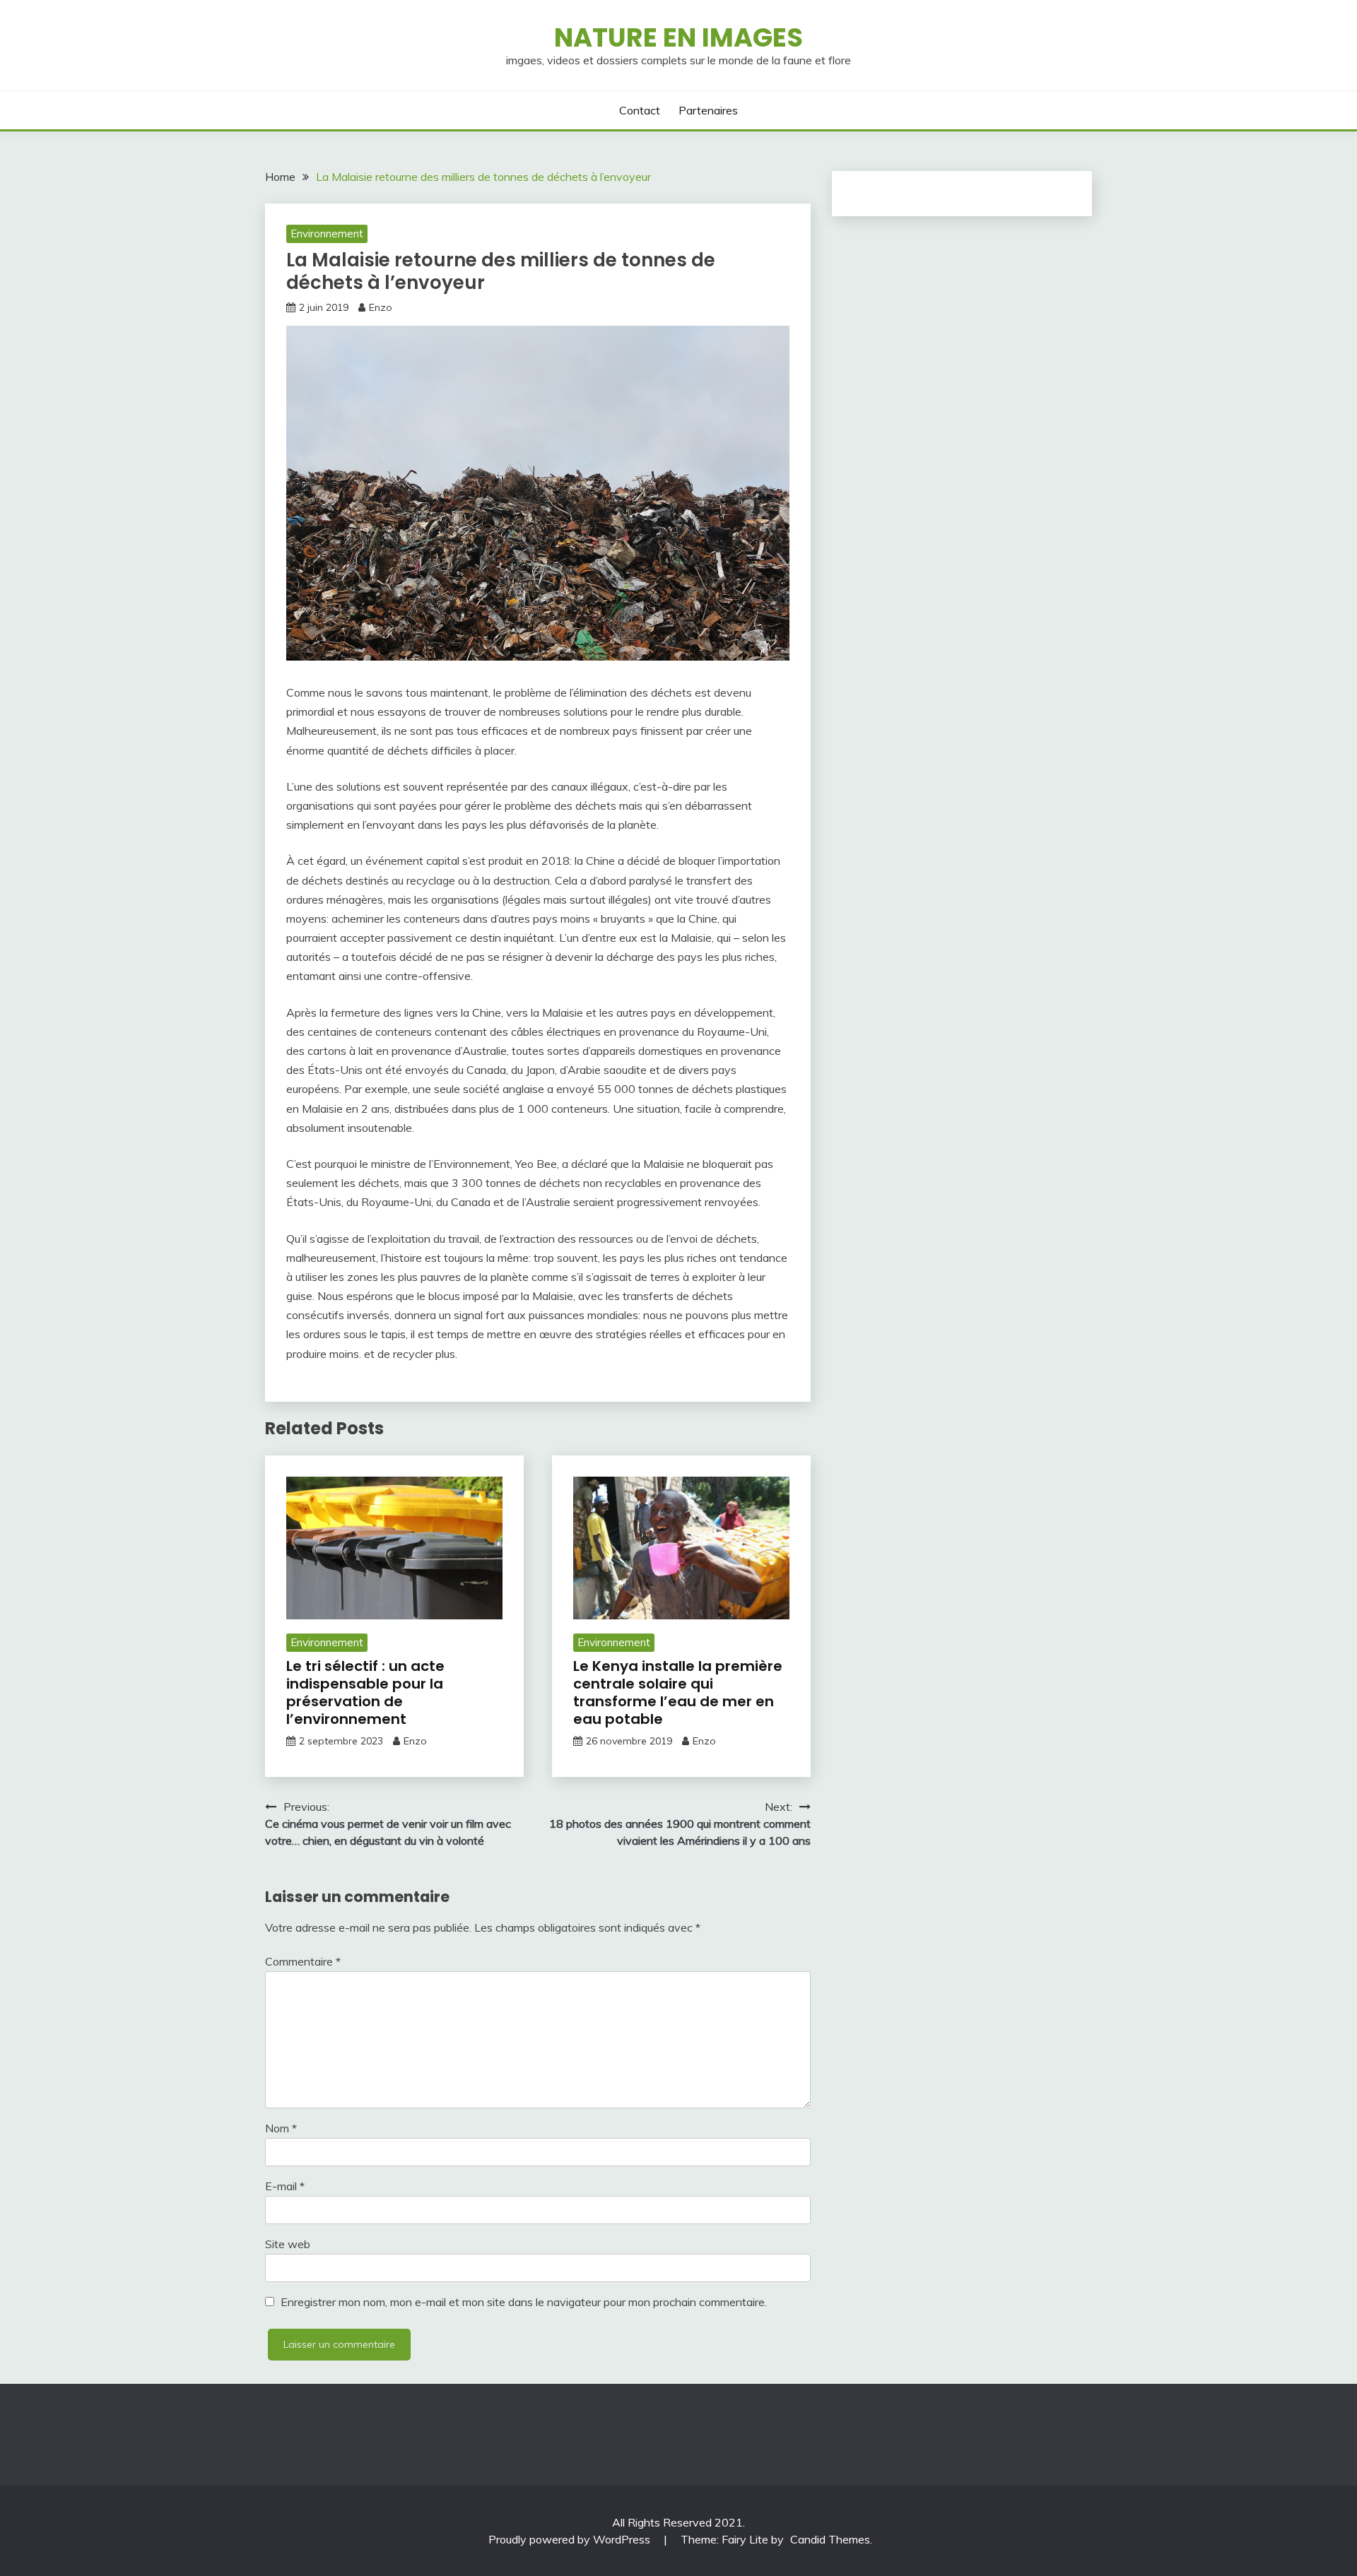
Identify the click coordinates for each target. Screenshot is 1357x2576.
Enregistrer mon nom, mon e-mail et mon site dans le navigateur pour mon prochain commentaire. (524, 2302)
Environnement (327, 234)
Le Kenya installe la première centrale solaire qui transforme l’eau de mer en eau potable (678, 1692)
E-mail (285, 2186)
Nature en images (678, 37)
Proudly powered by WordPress (571, 2539)
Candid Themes (830, 2539)
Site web (288, 2244)
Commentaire (303, 1961)
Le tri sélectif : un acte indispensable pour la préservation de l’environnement (365, 1692)
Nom (281, 2128)
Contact (640, 110)
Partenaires (708, 110)
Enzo (381, 307)
